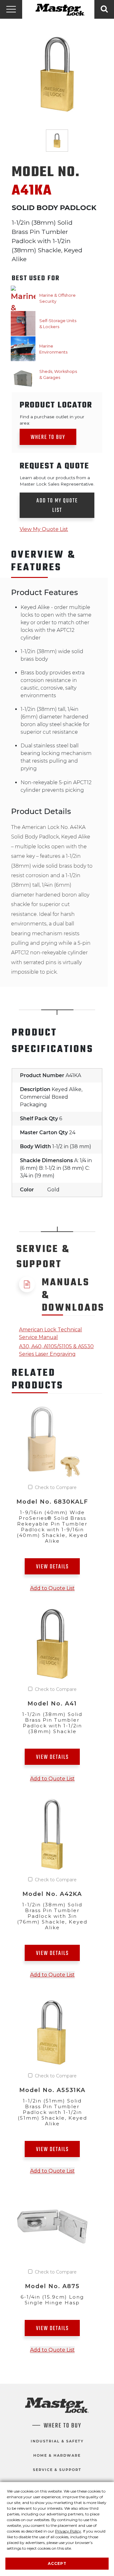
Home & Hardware (57, 2455)
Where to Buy (48, 437)
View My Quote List (44, 529)
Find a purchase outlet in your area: (52, 420)
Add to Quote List (52, 1588)
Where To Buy (63, 2426)
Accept (57, 2563)
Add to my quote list (57, 506)
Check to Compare (56, 1487)
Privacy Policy (68, 2531)
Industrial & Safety (57, 2441)
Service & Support (57, 2470)
